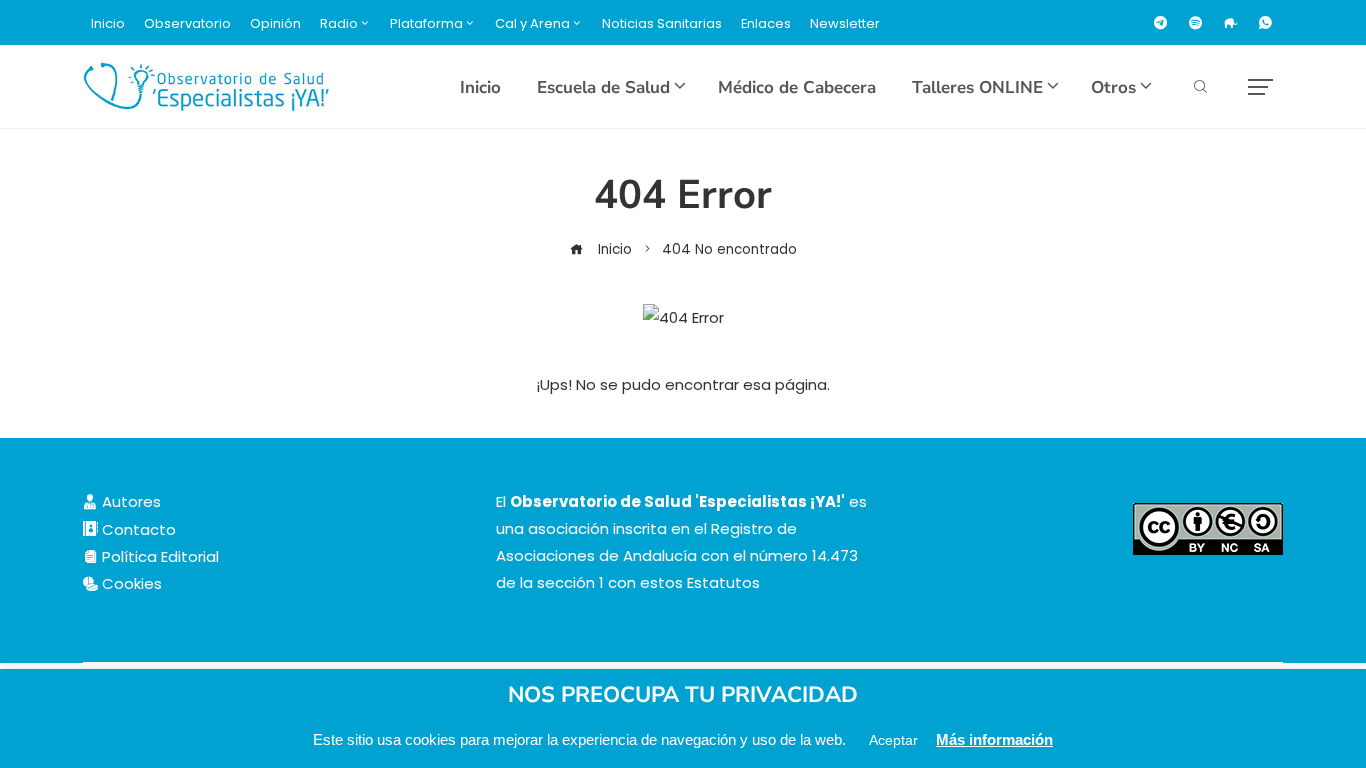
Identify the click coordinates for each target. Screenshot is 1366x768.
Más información (994, 739)
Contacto (137, 529)
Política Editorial (158, 556)
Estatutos (723, 582)
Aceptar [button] (893, 740)
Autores (129, 501)
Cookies (130, 583)
